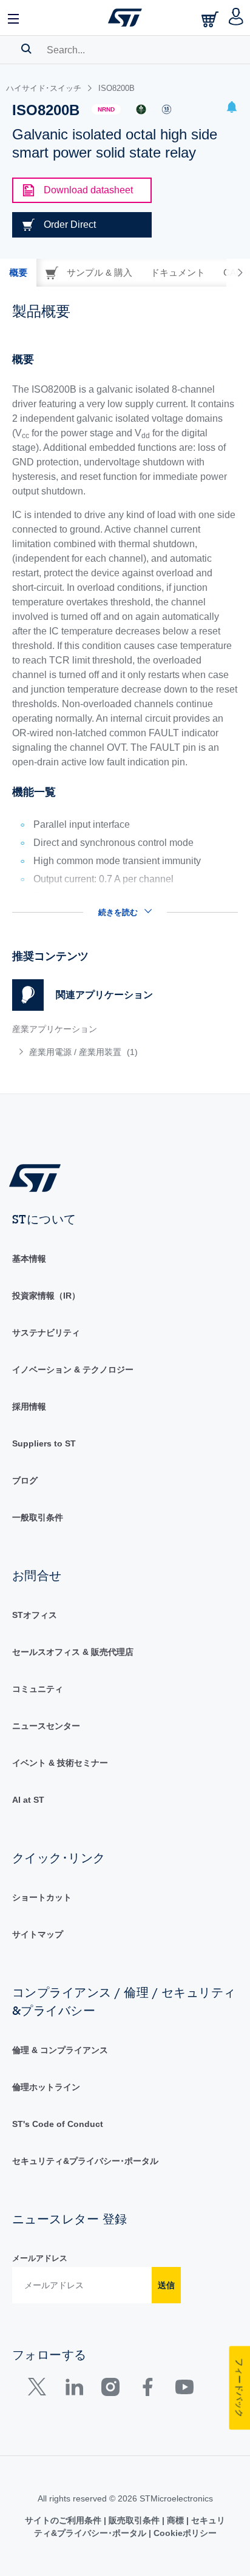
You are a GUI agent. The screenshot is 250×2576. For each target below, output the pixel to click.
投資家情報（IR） (46, 1296)
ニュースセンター (46, 1726)
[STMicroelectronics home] (125, 18)
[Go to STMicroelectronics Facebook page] (147, 2390)
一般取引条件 (38, 1517)
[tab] (18, 273)
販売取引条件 (134, 2520)
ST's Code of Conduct (58, 2124)
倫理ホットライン (46, 2087)
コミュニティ (38, 1689)
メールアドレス (40, 2258)
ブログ (25, 1480)
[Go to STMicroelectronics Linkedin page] (74, 2390)
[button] (14, 18)
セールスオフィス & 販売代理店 (73, 1652)
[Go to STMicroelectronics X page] (40, 2390)
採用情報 (29, 1406)
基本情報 (29, 1259)
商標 (175, 2520)
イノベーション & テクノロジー (73, 1370)
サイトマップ (38, 1934)
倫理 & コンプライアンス (60, 2050)
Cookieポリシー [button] (184, 2533)
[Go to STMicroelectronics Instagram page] (110, 2390)
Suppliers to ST (44, 1443)
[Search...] (26, 48)
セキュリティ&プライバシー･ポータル (85, 2161)
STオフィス (35, 1615)
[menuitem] (100, 1052)
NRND (106, 109)
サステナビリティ (46, 1333)
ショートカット (42, 1897)
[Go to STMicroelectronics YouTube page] (184, 2390)
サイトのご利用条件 (64, 2520)
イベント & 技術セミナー (60, 1763)
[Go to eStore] (211, 19)
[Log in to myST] (236, 18)
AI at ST (28, 1800)
